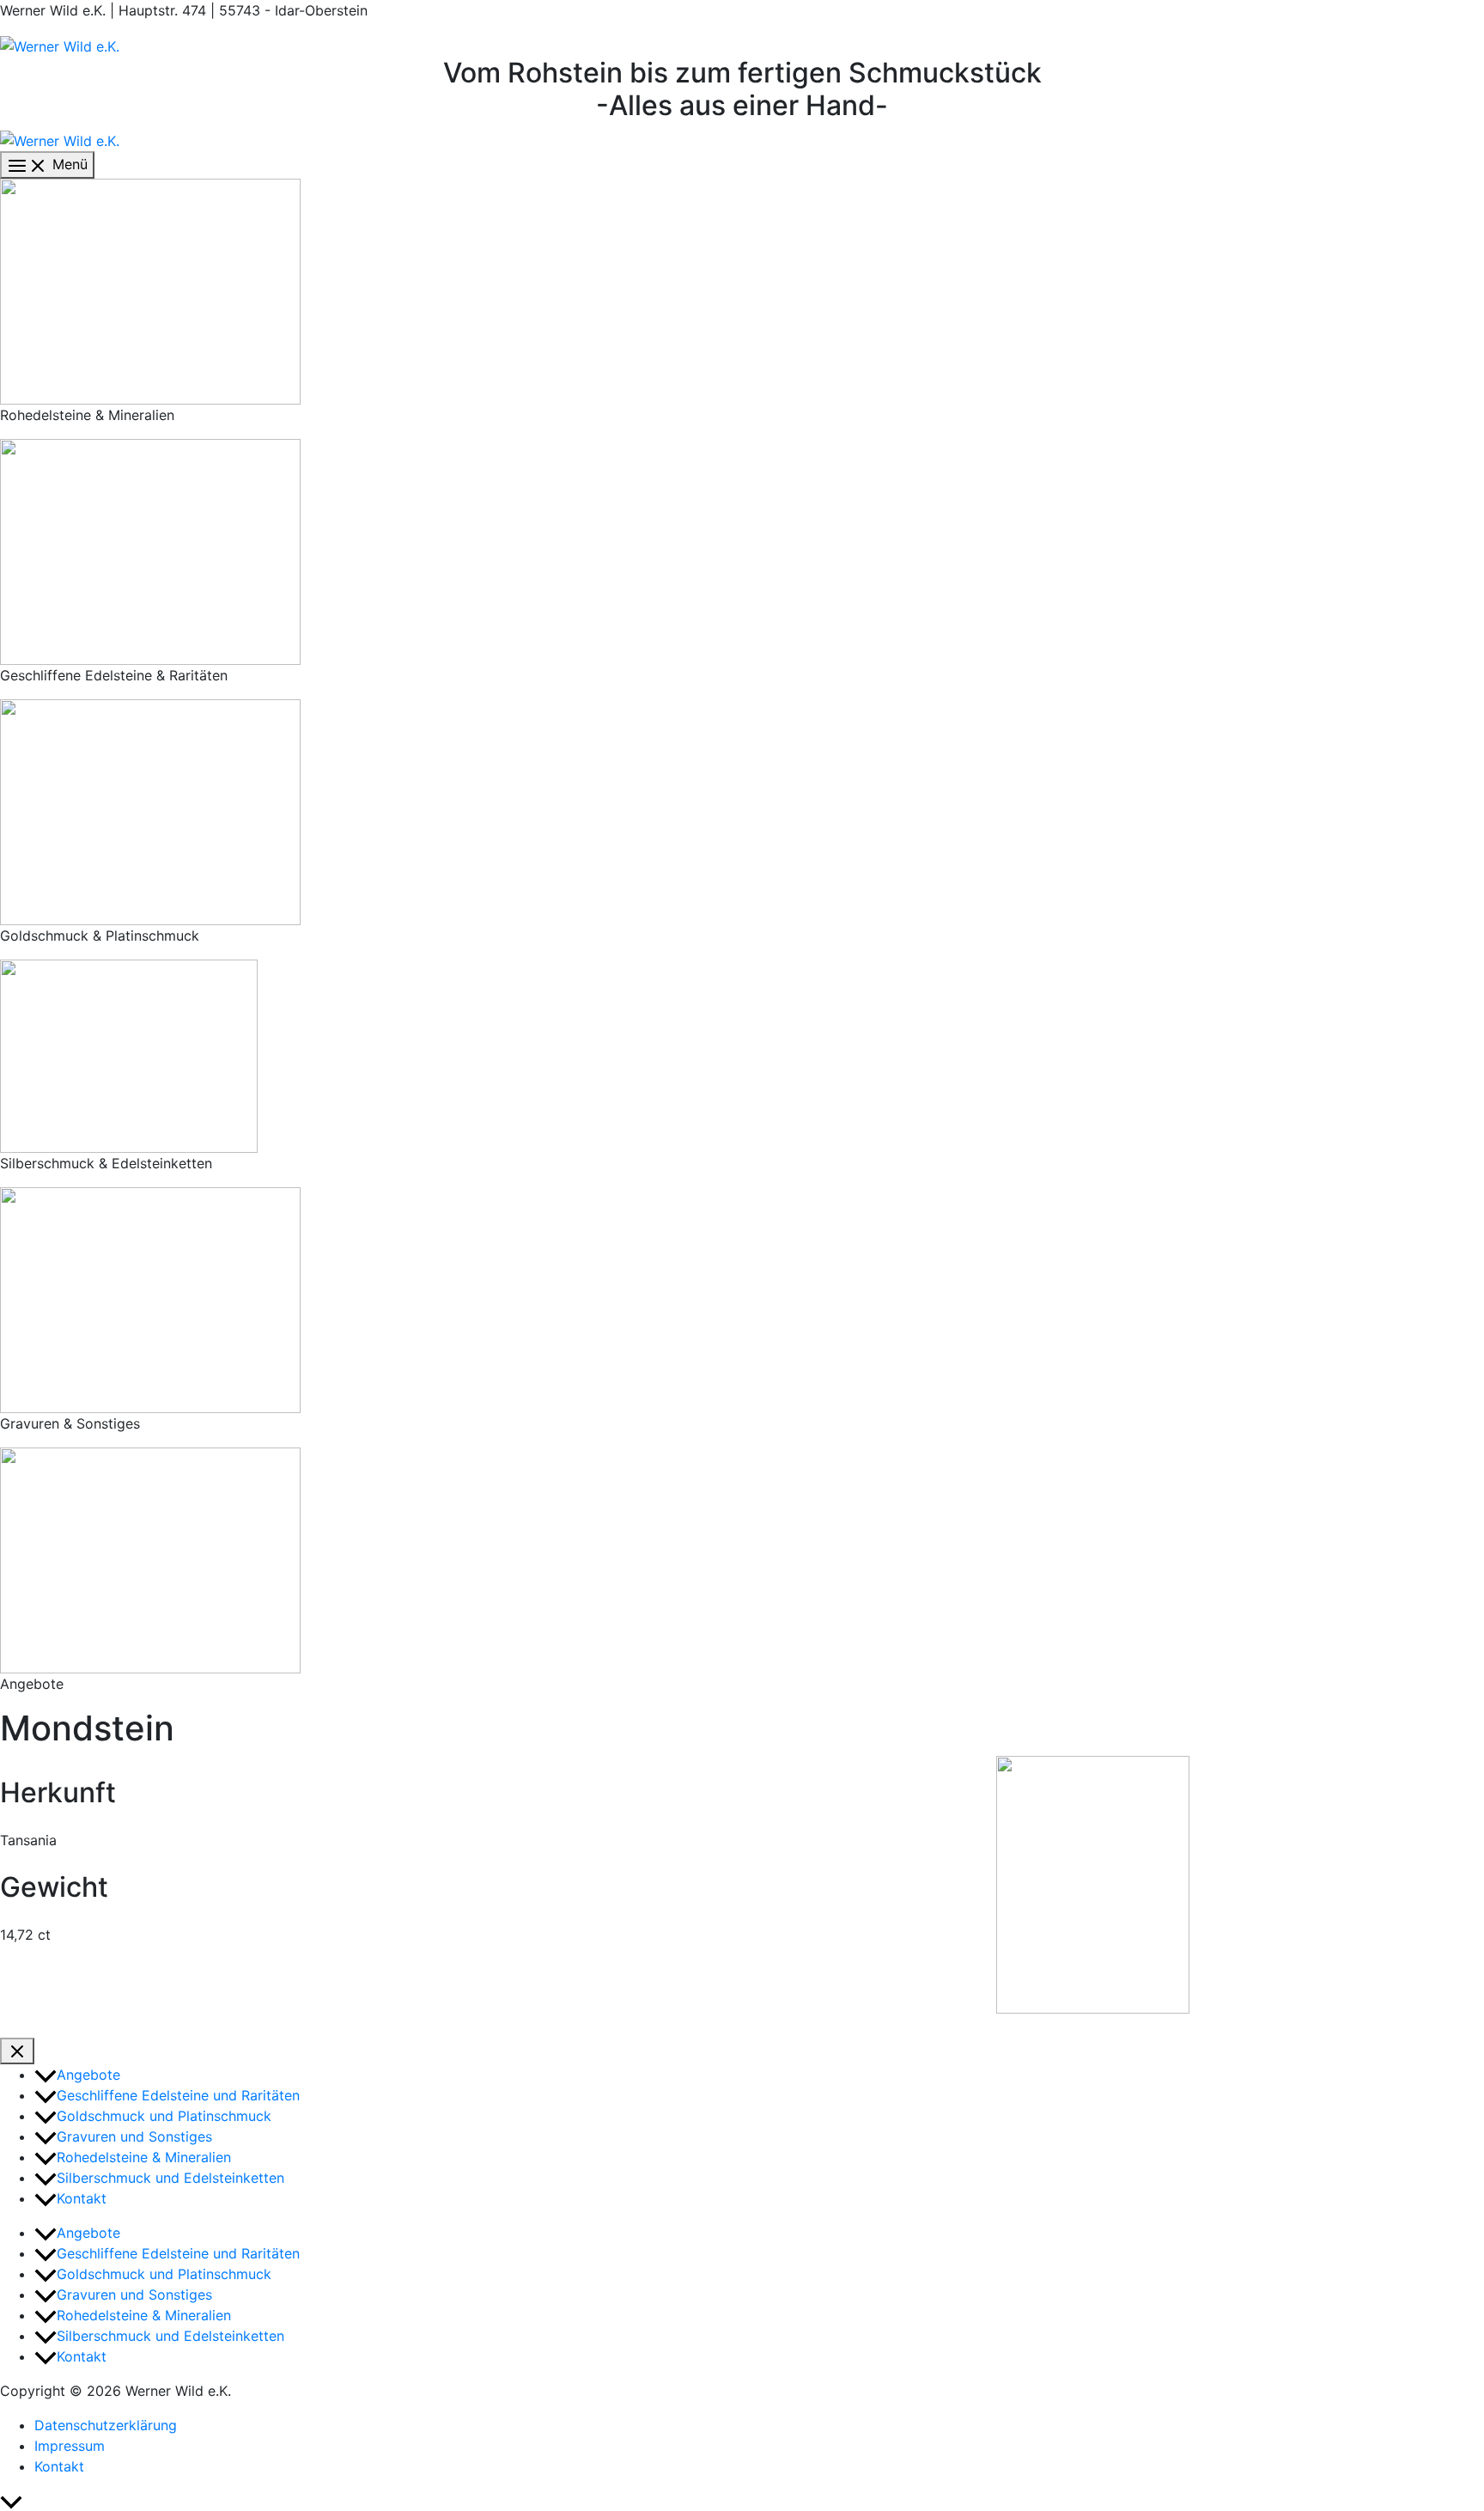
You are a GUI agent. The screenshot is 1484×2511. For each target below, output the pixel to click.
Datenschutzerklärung (106, 2425)
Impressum (70, 2446)
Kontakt (59, 2466)
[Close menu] (17, 2051)
